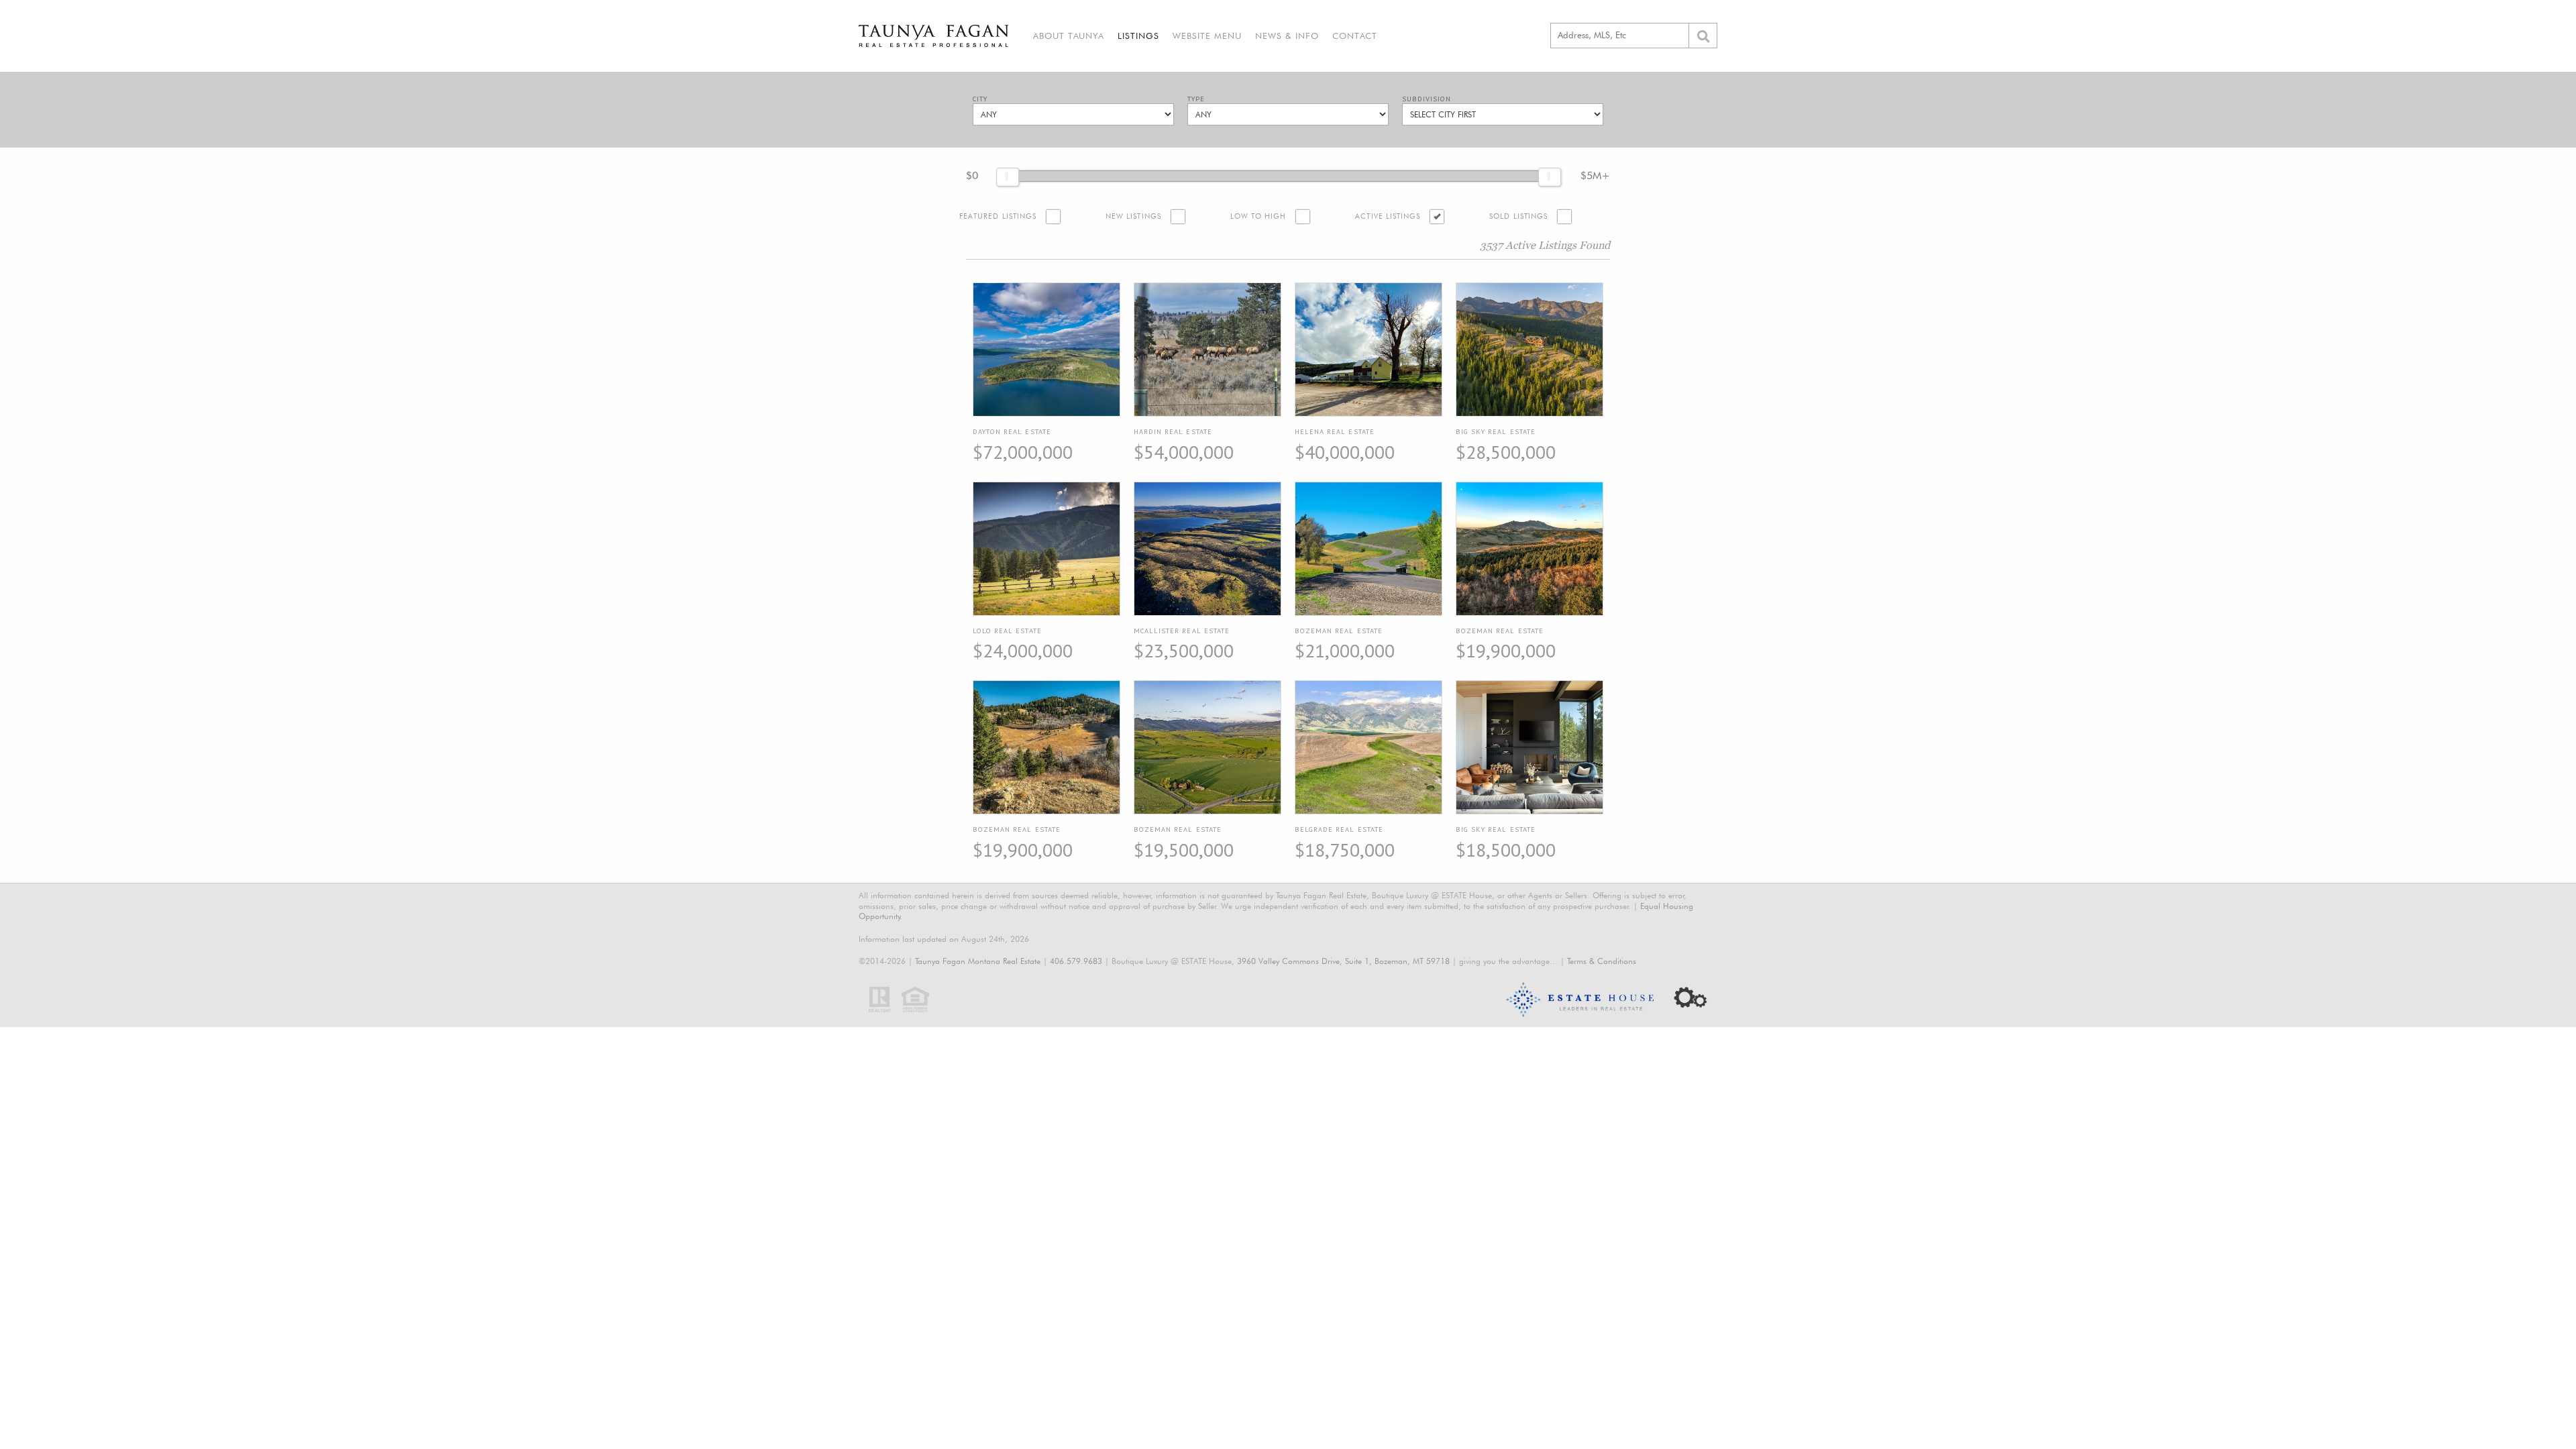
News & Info (1287, 36)
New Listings (1133, 216)
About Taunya (1069, 36)
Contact (1355, 36)
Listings (1138, 36)
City (980, 99)
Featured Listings (998, 216)
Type (1196, 99)
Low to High (1258, 216)
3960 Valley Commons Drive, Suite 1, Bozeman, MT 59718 (1343, 961)
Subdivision (1427, 99)
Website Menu (1207, 36)
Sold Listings (1518, 216)
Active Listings (1388, 216)
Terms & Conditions (1602, 961)
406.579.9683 (1076, 961)
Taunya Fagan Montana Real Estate (978, 961)
